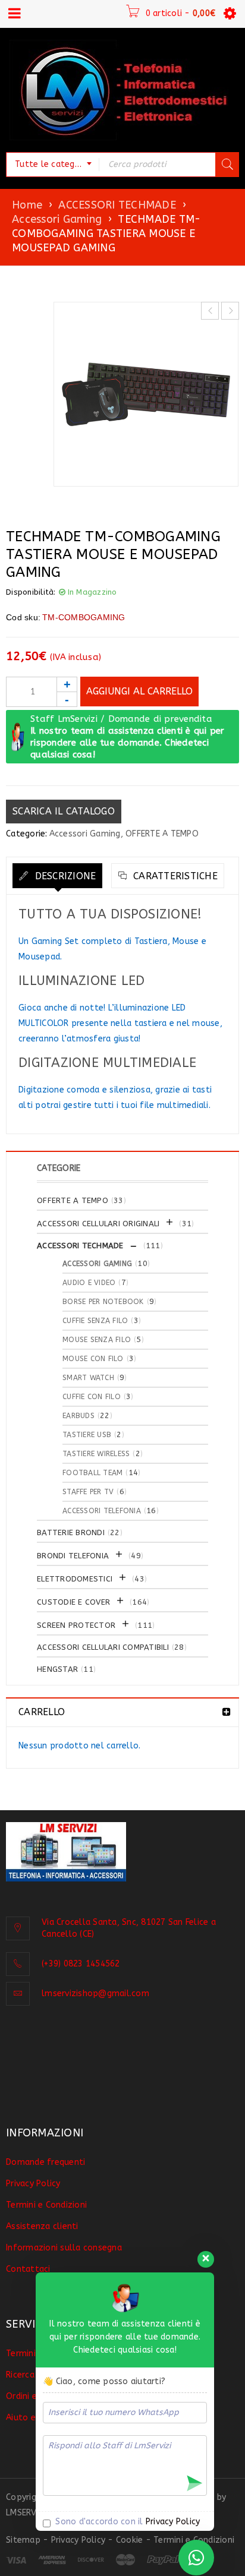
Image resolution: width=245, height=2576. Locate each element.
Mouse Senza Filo (97, 1340)
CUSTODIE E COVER (73, 1602)
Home (27, 205)
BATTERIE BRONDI (71, 1532)
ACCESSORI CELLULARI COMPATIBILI (103, 1647)
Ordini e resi (30, 2396)
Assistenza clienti (42, 2226)
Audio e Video (89, 1283)
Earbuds (78, 1416)
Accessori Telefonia (102, 1511)
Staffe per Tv (88, 1492)
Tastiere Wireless (96, 1454)
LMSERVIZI (26, 2513)
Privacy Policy (33, 2184)
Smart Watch (88, 1378)
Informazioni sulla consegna (64, 2248)
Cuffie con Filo (92, 1397)
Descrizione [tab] (64, 876)
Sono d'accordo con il (126, 2522)
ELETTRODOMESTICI (75, 1579)
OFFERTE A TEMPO (162, 834)
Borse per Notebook (103, 1302)
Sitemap (23, 2540)
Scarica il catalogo (64, 811)
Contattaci (28, 2269)
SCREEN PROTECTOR (76, 1625)
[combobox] (53, 165)
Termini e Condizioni (46, 2205)
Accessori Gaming (57, 219)
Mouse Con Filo (93, 1359)
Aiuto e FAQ (30, 2418)
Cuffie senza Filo (95, 1321)
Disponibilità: (31, 592)
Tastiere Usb (87, 1435)
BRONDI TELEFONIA (73, 1556)
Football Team (92, 1473)
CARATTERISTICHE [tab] (174, 876)
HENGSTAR (57, 1669)
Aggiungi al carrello (139, 691)
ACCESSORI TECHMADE (117, 205)
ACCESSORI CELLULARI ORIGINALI (98, 1224)
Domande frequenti (45, 2162)
